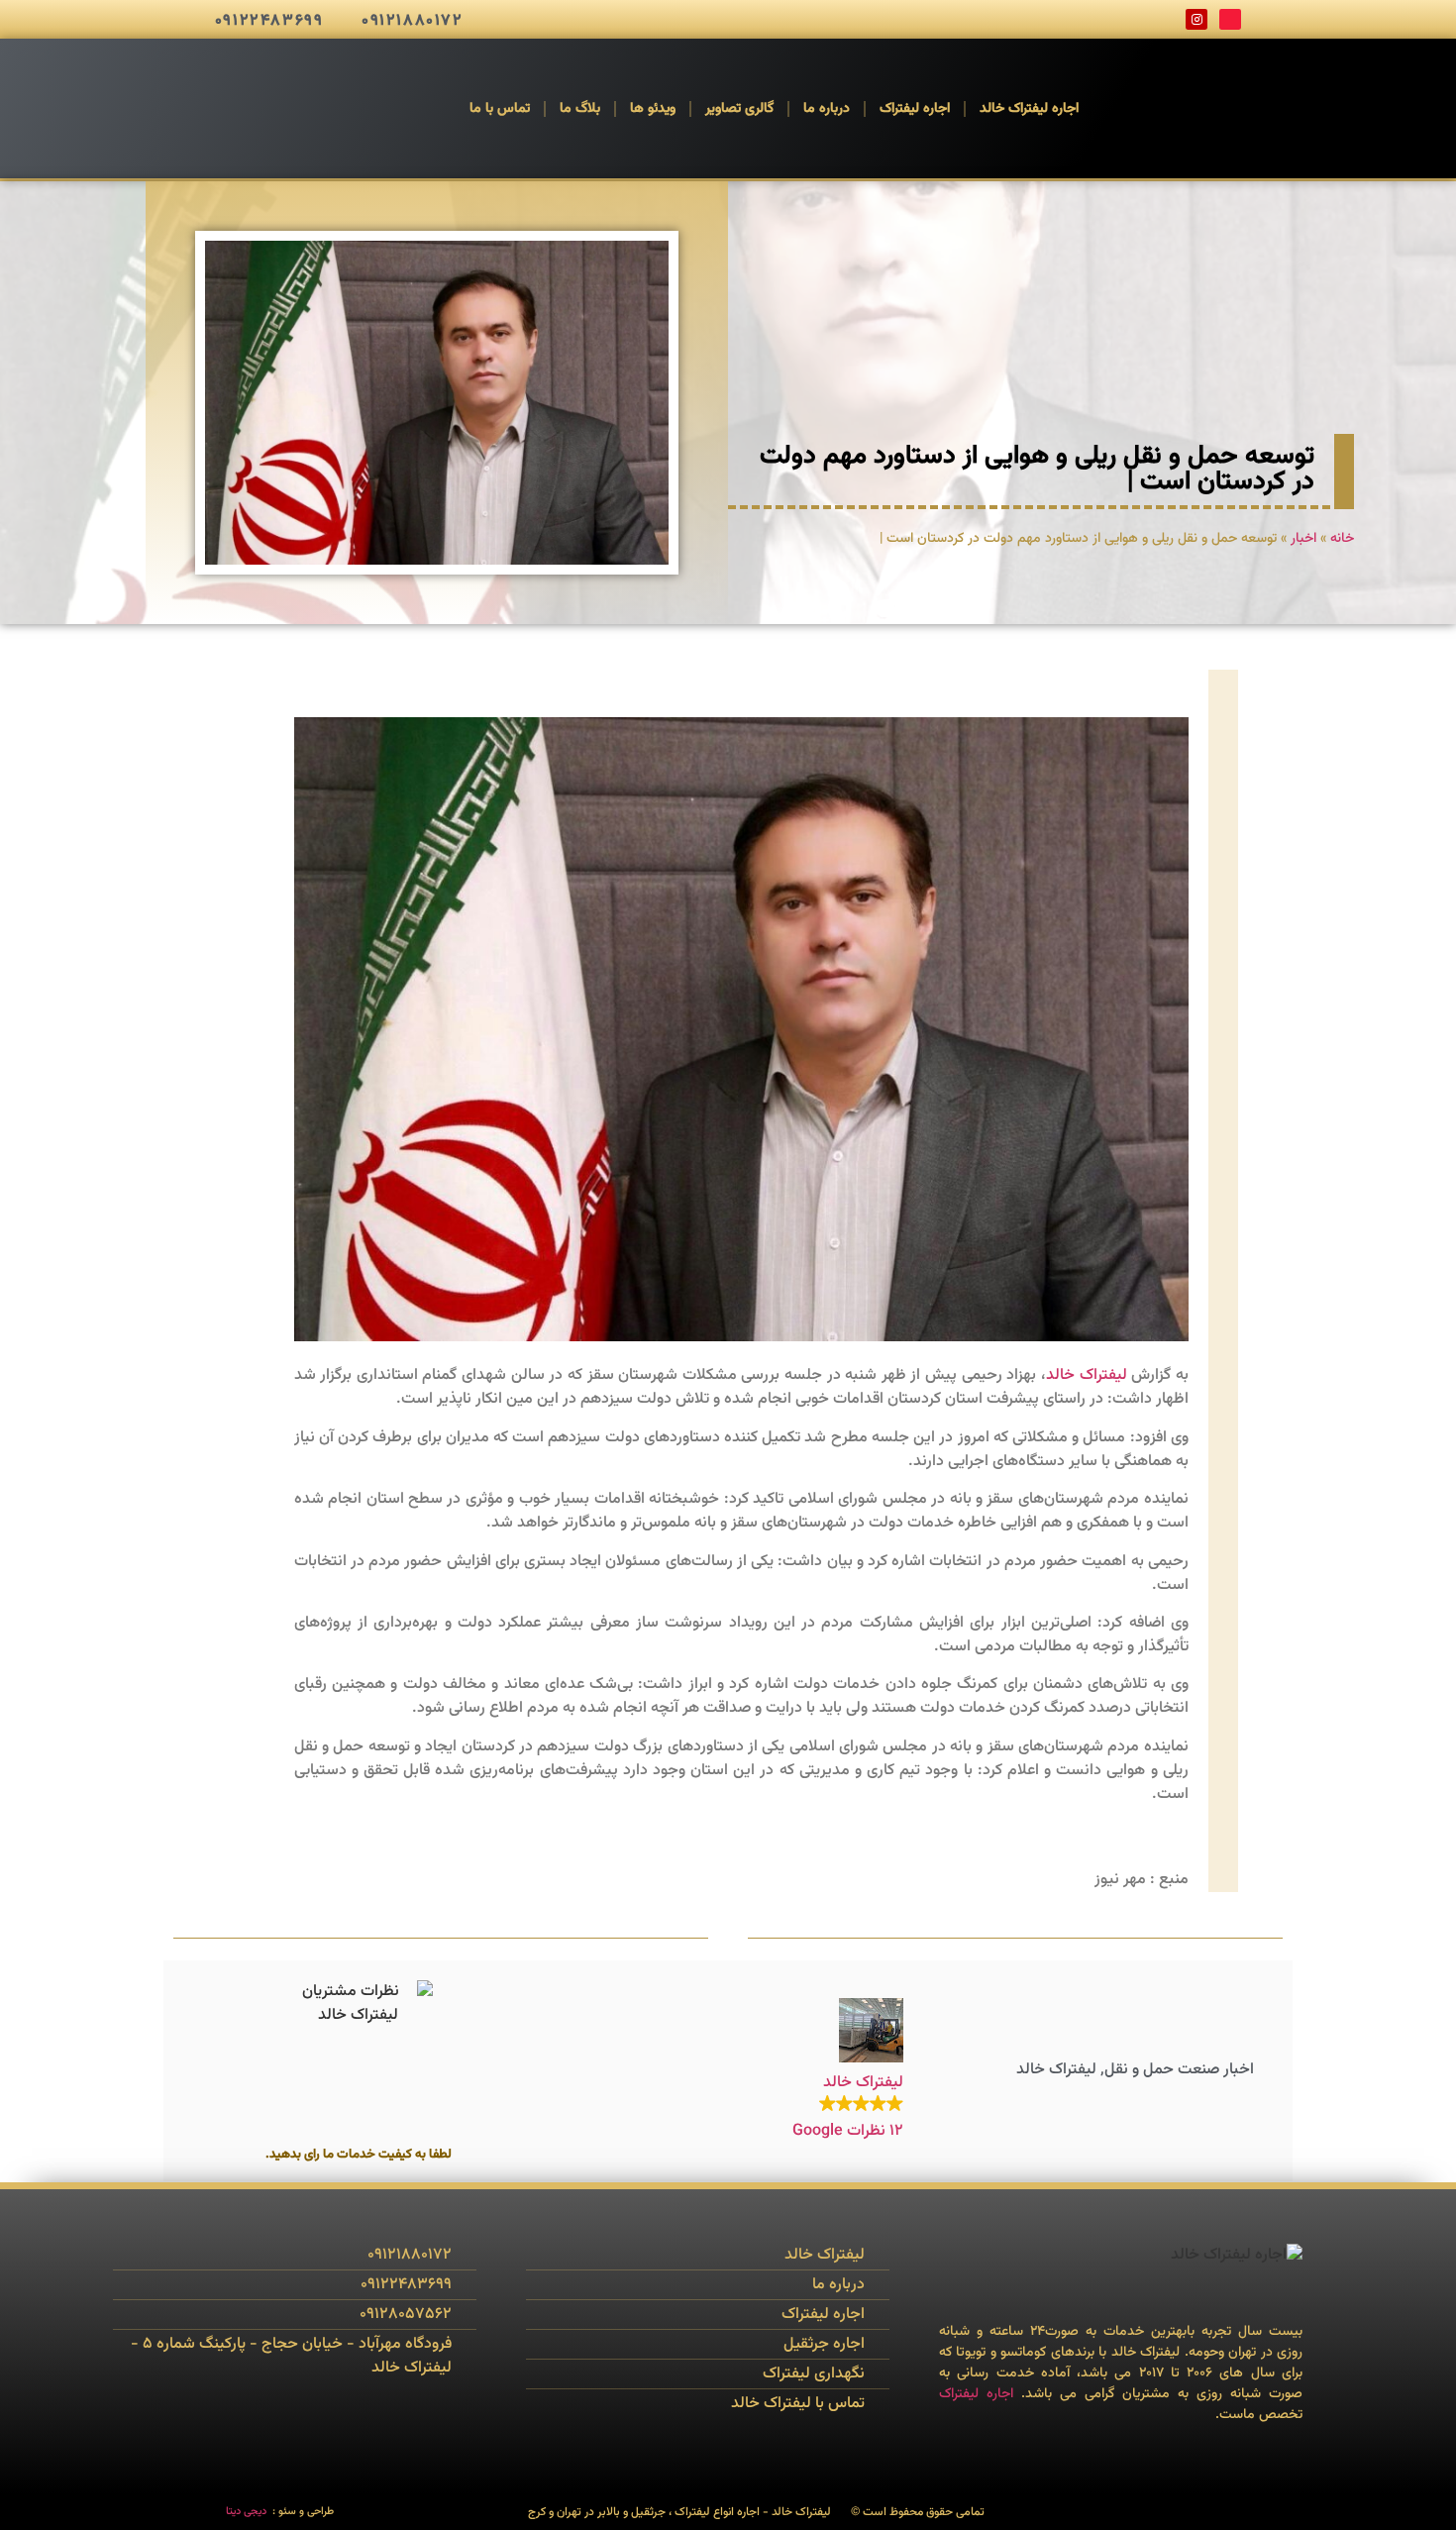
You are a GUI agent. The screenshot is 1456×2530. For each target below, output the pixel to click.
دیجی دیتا (246, 2512)
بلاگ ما (580, 109)
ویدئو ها (653, 109)
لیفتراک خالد (1087, 1375)
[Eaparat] (1230, 20)
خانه (1342, 538)
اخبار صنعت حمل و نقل (1179, 2070)
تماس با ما (500, 109)
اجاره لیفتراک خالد (1029, 109)
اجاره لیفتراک (915, 109)
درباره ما (827, 109)
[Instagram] (1196, 20)
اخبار (1303, 538)
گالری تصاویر (739, 109)
